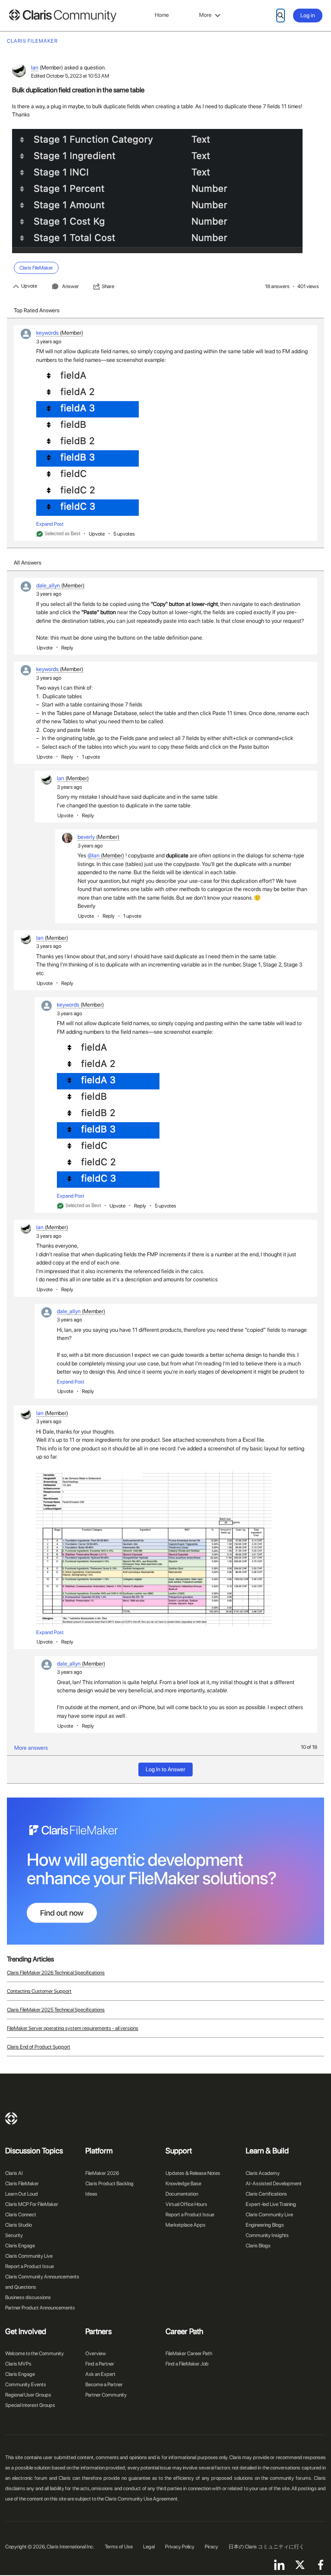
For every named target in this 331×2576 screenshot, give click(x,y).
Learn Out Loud (22, 2194)
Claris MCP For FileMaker (32, 2204)
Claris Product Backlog (109, 2184)
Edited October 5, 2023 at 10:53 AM (70, 76)
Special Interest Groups (30, 2405)
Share (108, 286)
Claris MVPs (18, 2364)
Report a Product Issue (30, 2266)
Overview (96, 2353)
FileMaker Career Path (189, 2353)
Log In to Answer (165, 1769)
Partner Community (106, 2395)
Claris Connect (21, 2215)
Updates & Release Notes (193, 2173)
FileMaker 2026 (102, 2173)
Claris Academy (263, 2173)
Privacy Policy (180, 2547)
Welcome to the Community (34, 2353)
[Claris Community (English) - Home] (62, 16)
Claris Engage (20, 2246)
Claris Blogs (258, 2246)
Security (14, 2235)
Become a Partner (104, 2385)
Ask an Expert (100, 2374)
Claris (11, 2118)
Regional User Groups (28, 2395)
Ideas (91, 2194)
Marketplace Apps (186, 2225)
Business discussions (28, 2297)
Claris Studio (19, 2225)
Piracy (211, 2547)
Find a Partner (100, 2364)
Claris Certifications (266, 2194)
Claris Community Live (29, 2256)
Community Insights (267, 2235)
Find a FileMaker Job (187, 2364)
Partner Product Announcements (40, 2308)
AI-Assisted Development (274, 2184)
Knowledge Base (183, 2184)
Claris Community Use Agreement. (142, 2499)
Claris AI (14, 2173)
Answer (70, 286)
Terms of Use (119, 2547)
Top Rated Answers (37, 310)
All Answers (28, 563)
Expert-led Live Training (271, 2204)
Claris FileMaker (22, 2184)
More (205, 15)
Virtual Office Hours (186, 2204)
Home (162, 15)
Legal (149, 2547)
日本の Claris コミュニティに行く (266, 2547)
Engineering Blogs (265, 2225)
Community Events (26, 2385)
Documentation (182, 2194)
